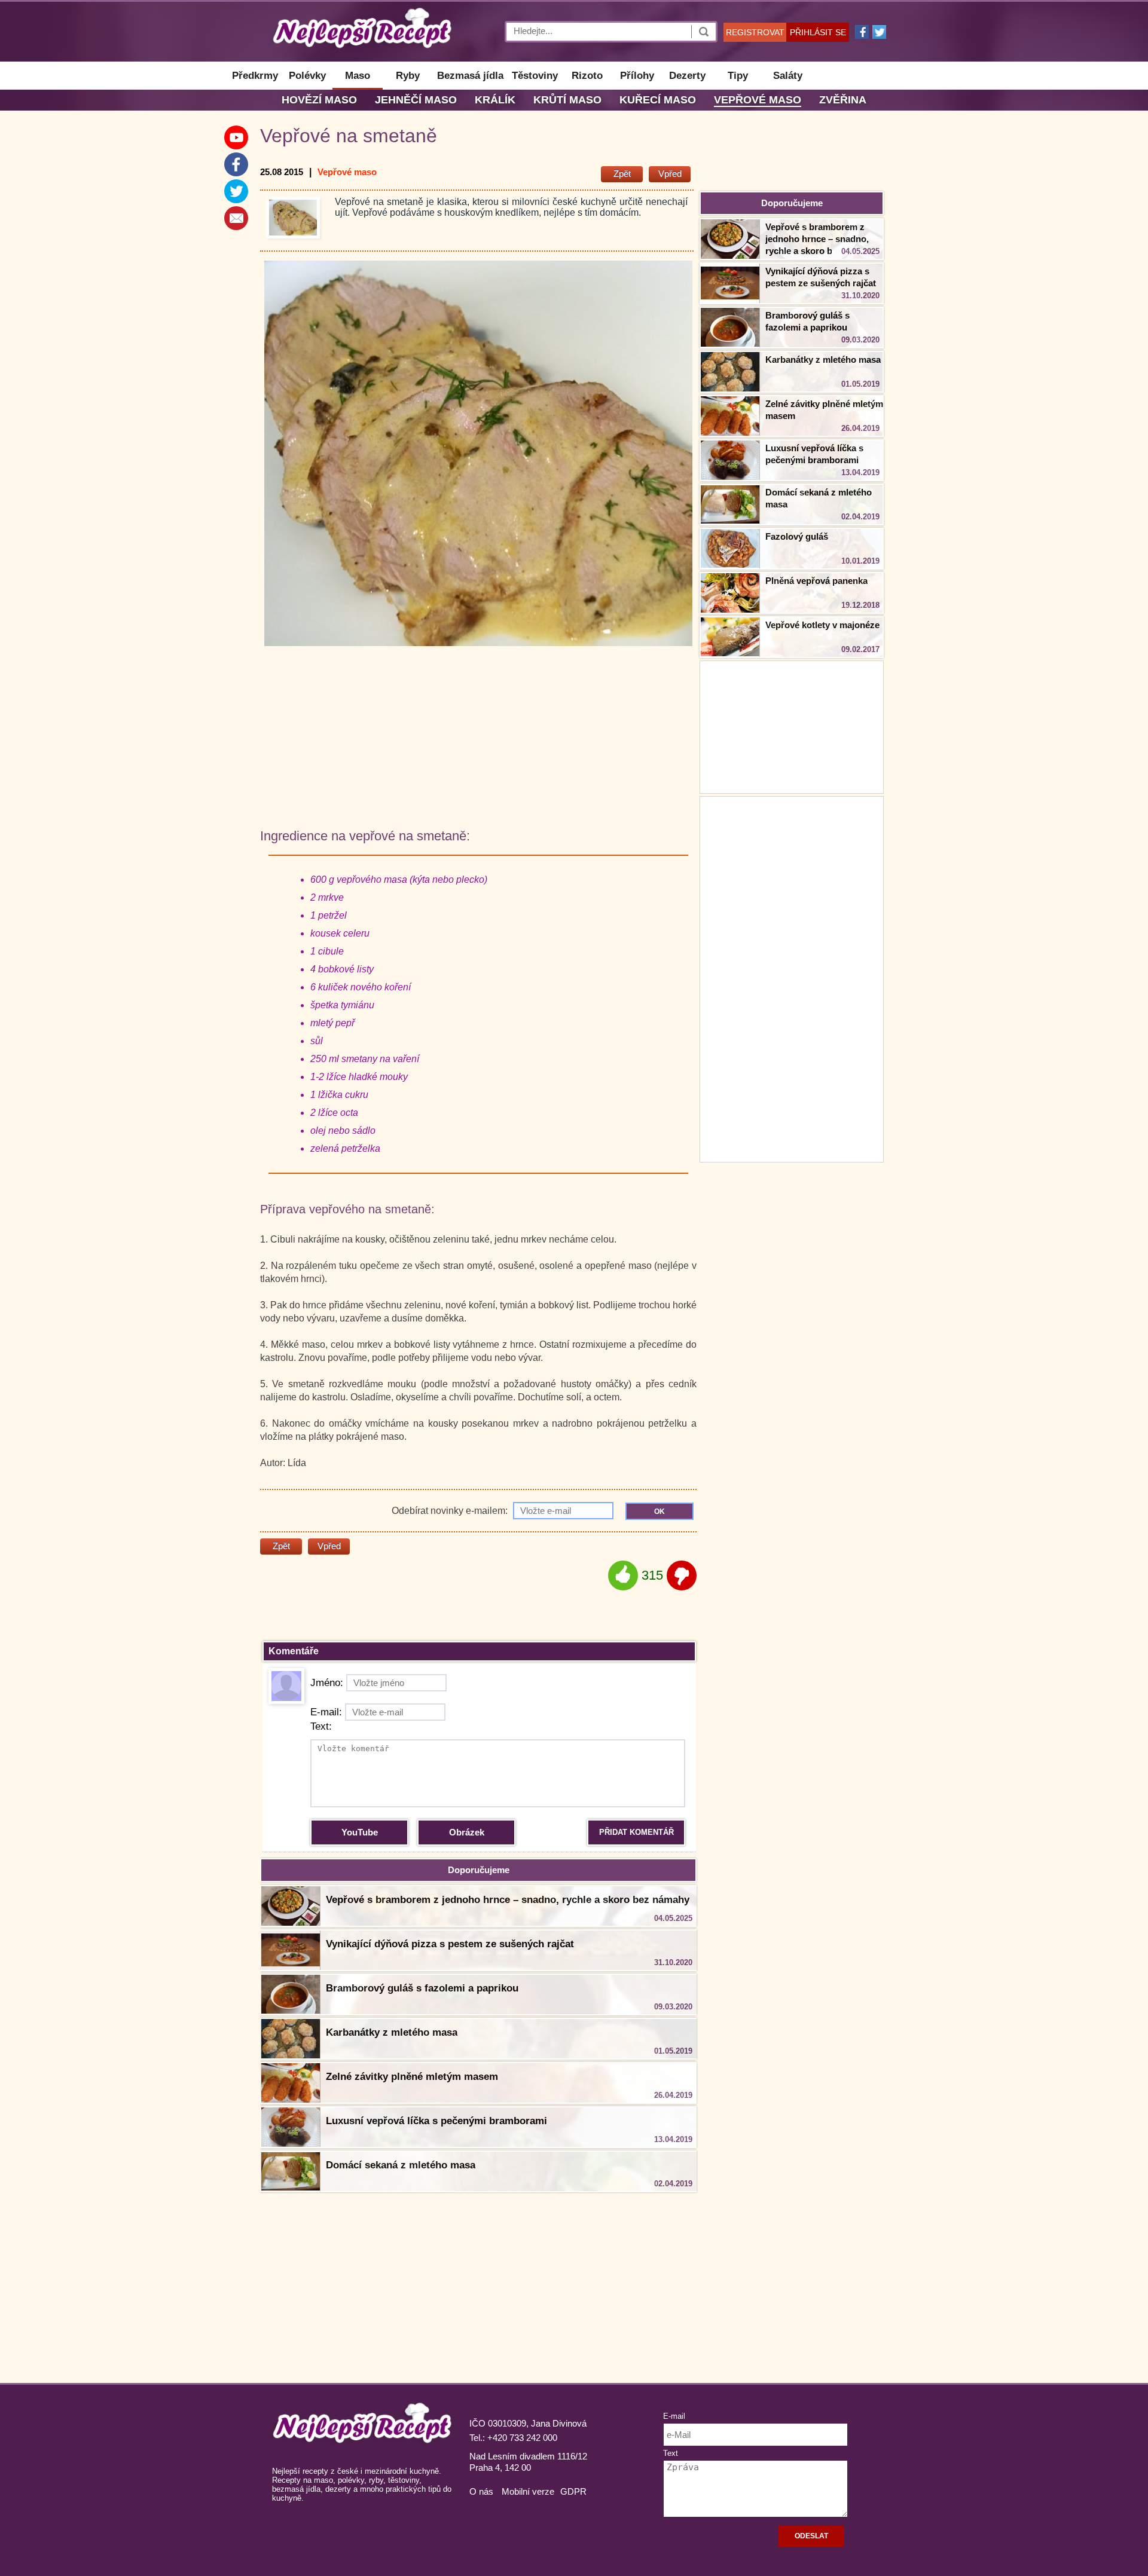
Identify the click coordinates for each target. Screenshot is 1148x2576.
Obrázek (467, 1832)
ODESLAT (811, 2536)
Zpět (622, 174)
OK (660, 1512)
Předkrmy (255, 76)
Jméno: (327, 1683)
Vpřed (670, 174)
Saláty (788, 76)
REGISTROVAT (755, 32)
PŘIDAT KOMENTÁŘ (636, 1832)
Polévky (307, 76)
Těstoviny (535, 76)
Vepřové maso (758, 100)
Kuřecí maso (658, 100)
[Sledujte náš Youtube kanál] (236, 137)
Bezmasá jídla (470, 76)
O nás (481, 2491)
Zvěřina (843, 100)
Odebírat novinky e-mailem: (451, 1511)
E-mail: (326, 1712)
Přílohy (637, 76)
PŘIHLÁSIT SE (818, 32)
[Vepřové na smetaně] (293, 218)
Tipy (738, 76)
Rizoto (587, 76)
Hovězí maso (319, 100)
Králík (495, 100)
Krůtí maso (567, 100)
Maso (358, 76)
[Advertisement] (792, 978)
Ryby (408, 76)
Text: (321, 1726)
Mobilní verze (528, 2491)
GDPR (573, 2491)
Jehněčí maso (416, 100)
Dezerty (687, 76)
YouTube (360, 1832)
